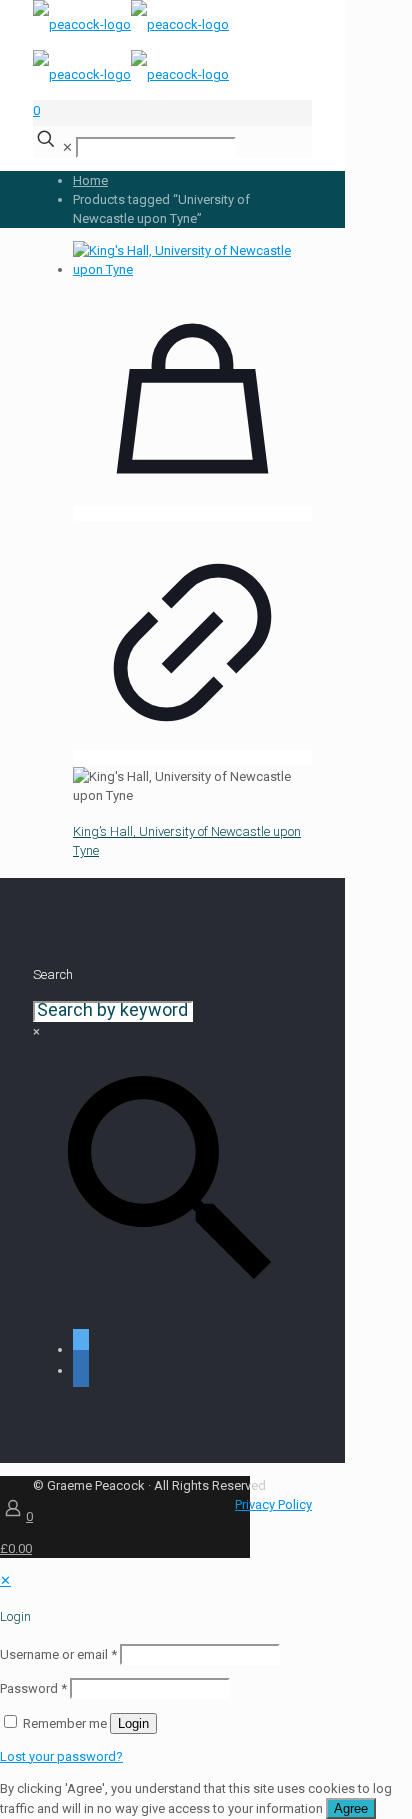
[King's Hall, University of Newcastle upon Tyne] (192, 269)
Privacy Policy (273, 1504)
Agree (351, 1808)
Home (90, 180)
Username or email (58, 1654)
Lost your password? (61, 1756)
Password (33, 1688)
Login (133, 1723)
